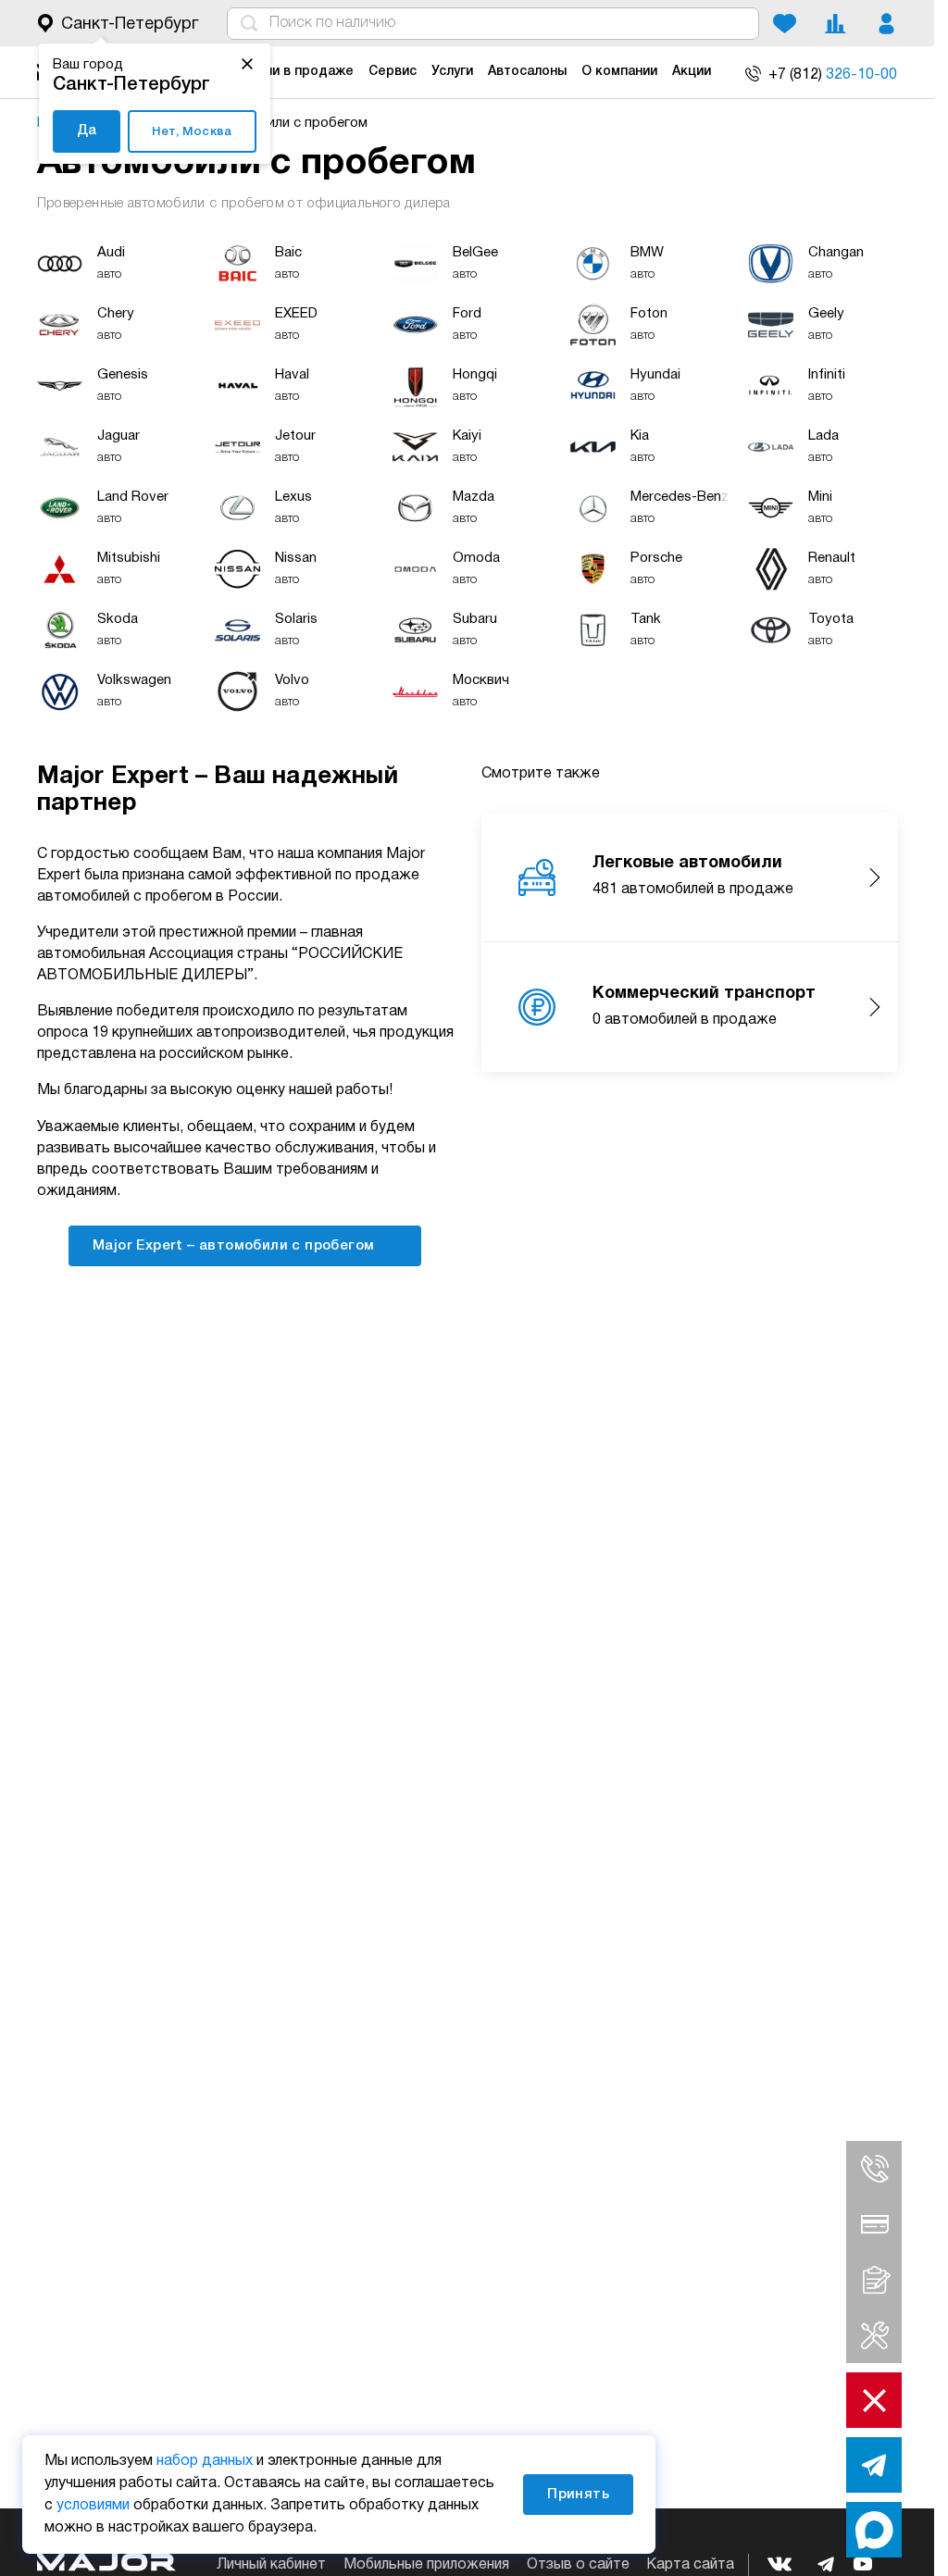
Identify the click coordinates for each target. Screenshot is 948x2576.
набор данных (205, 2461)
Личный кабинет (271, 2565)
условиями (93, 2506)
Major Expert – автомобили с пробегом (236, 1246)
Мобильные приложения (426, 2565)
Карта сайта (690, 2565)
